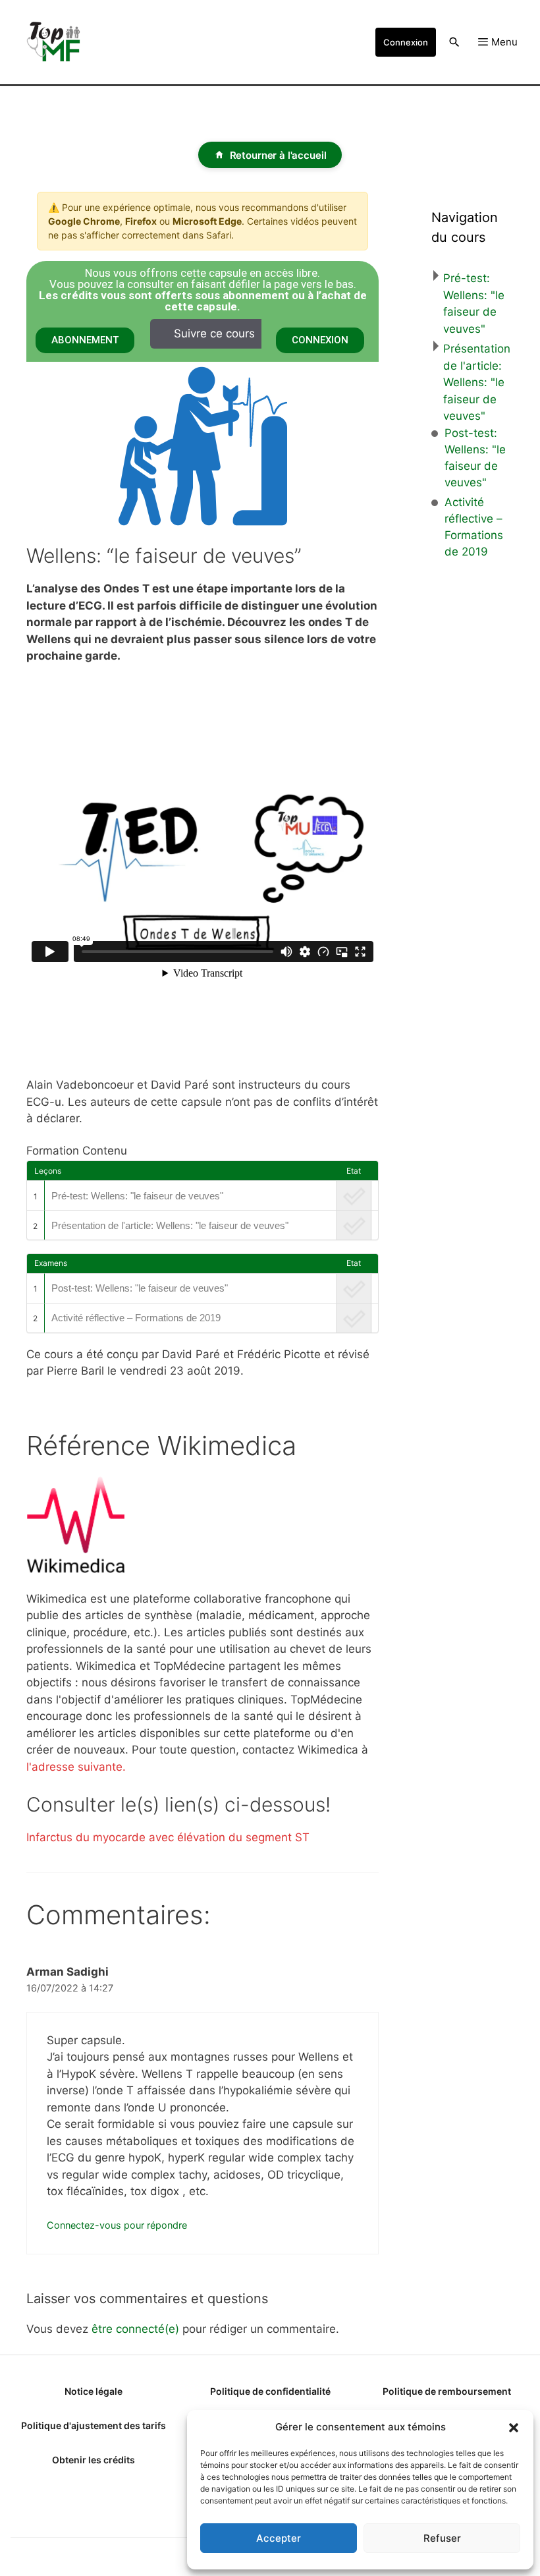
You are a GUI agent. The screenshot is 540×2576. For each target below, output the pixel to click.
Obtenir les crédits (94, 2460)
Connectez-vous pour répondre (117, 2225)
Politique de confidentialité (270, 2391)
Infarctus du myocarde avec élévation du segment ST (168, 1837)
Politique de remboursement (447, 2391)
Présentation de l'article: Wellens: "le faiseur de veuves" (170, 1225)
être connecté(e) (135, 2329)
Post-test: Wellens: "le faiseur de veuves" (140, 1288)
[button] (514, 2427)
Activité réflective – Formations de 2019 (136, 1318)
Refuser (442, 2538)
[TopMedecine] (59, 42)
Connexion (406, 42)
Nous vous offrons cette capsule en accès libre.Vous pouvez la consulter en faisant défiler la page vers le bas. (203, 290)
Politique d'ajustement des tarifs (94, 2425)
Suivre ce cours (214, 333)
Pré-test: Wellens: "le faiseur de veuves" (137, 1196)
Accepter (279, 2538)
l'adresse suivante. (76, 1767)
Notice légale (94, 2391)
